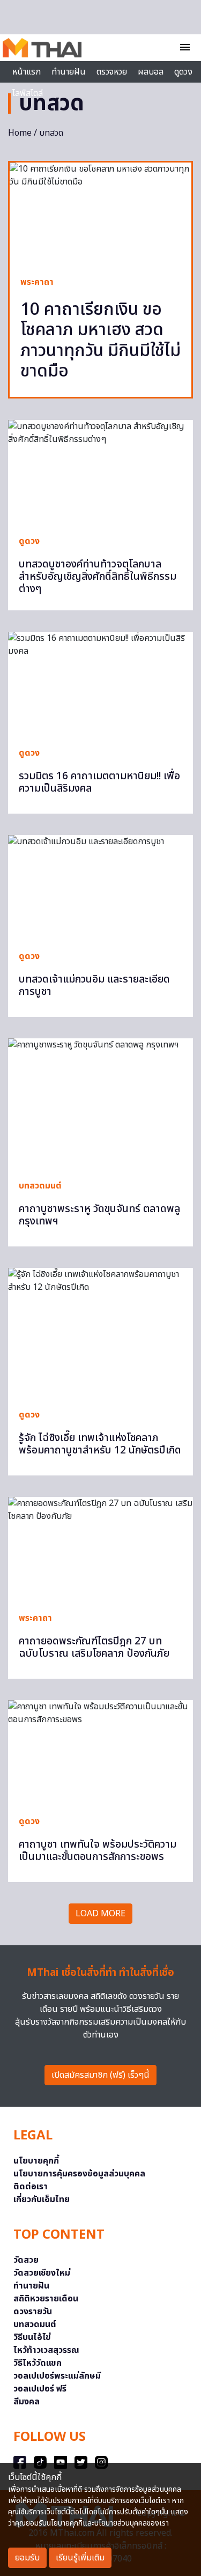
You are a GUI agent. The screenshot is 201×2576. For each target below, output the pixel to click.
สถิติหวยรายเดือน (46, 2299)
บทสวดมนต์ (40, 1186)
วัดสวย (26, 2260)
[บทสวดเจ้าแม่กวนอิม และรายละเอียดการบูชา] (100, 887)
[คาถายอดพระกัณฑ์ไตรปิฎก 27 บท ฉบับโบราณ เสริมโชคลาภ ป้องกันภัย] (100, 1549)
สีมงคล (27, 2402)
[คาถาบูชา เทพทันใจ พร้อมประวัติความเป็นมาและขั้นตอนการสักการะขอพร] (100, 1752)
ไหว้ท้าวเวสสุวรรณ (46, 2350)
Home (20, 133)
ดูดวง (29, 541)
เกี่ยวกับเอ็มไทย (42, 2199)
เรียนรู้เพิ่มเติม (80, 2558)
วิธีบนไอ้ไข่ (32, 2337)
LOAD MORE (100, 1914)
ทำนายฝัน (69, 72)
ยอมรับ (27, 2558)
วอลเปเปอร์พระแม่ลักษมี (57, 2376)
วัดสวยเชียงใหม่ (42, 2273)
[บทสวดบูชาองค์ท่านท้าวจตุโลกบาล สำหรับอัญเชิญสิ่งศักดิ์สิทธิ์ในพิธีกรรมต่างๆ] (100, 472)
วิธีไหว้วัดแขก (38, 2363)
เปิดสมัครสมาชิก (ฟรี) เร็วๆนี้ (100, 2075)
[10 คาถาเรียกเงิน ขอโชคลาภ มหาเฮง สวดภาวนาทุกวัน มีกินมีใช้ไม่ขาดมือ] (100, 214)
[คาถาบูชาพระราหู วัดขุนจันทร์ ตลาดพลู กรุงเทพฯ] (100, 1104)
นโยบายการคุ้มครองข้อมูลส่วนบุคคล (79, 2174)
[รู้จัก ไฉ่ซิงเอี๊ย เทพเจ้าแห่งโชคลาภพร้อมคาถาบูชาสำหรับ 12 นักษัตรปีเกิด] (100, 1333)
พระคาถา (37, 282)
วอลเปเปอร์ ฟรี (40, 2389)
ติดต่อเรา (31, 2187)
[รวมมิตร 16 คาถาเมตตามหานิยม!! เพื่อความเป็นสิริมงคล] (100, 684)
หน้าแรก (27, 72)
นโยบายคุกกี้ (36, 2161)
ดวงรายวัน (33, 2312)
